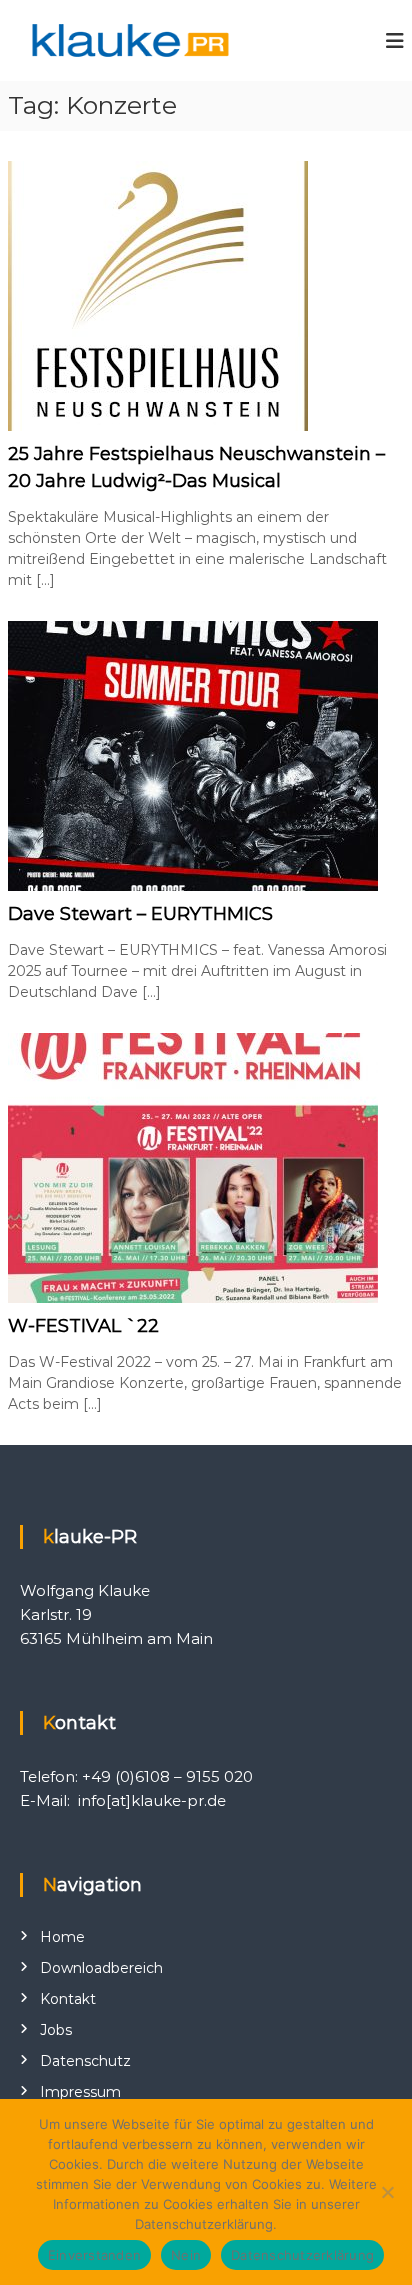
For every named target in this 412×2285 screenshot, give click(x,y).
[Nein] (387, 2192)
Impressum (80, 2092)
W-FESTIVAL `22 (83, 1326)
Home (62, 1937)
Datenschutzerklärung (302, 2255)
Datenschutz (85, 2061)
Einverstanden (94, 2255)
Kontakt (68, 1999)
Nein (186, 2255)
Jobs (56, 2030)
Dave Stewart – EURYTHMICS (140, 914)
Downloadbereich (101, 1968)
